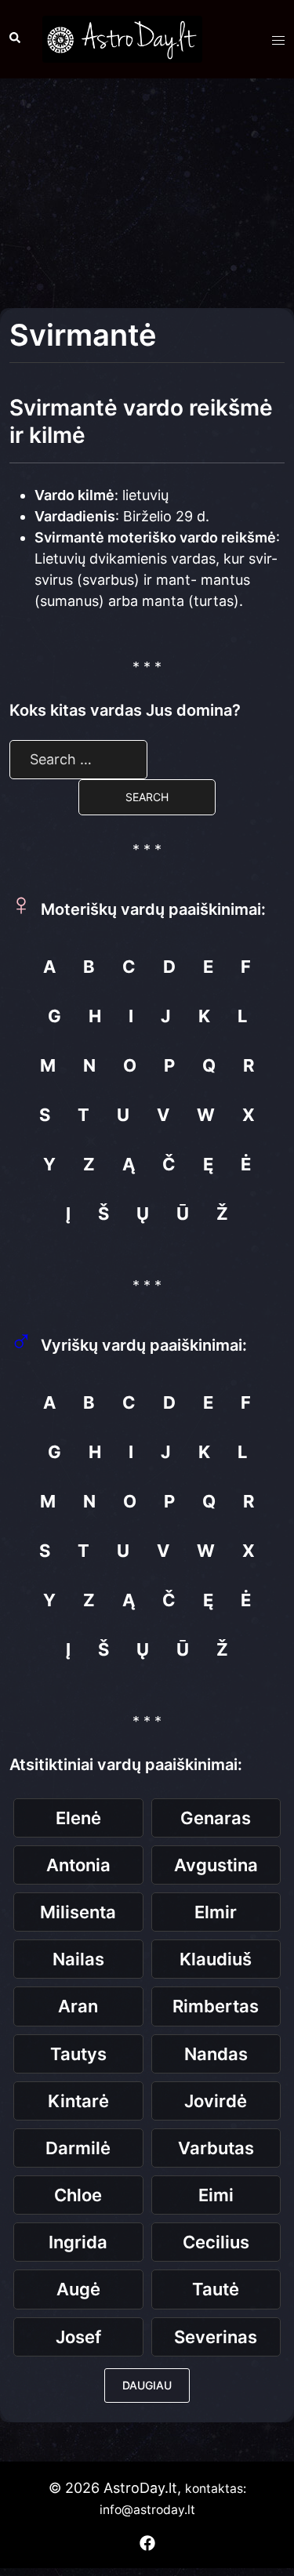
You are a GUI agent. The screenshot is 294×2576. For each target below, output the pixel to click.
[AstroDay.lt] (122, 38)
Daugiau (147, 2385)
